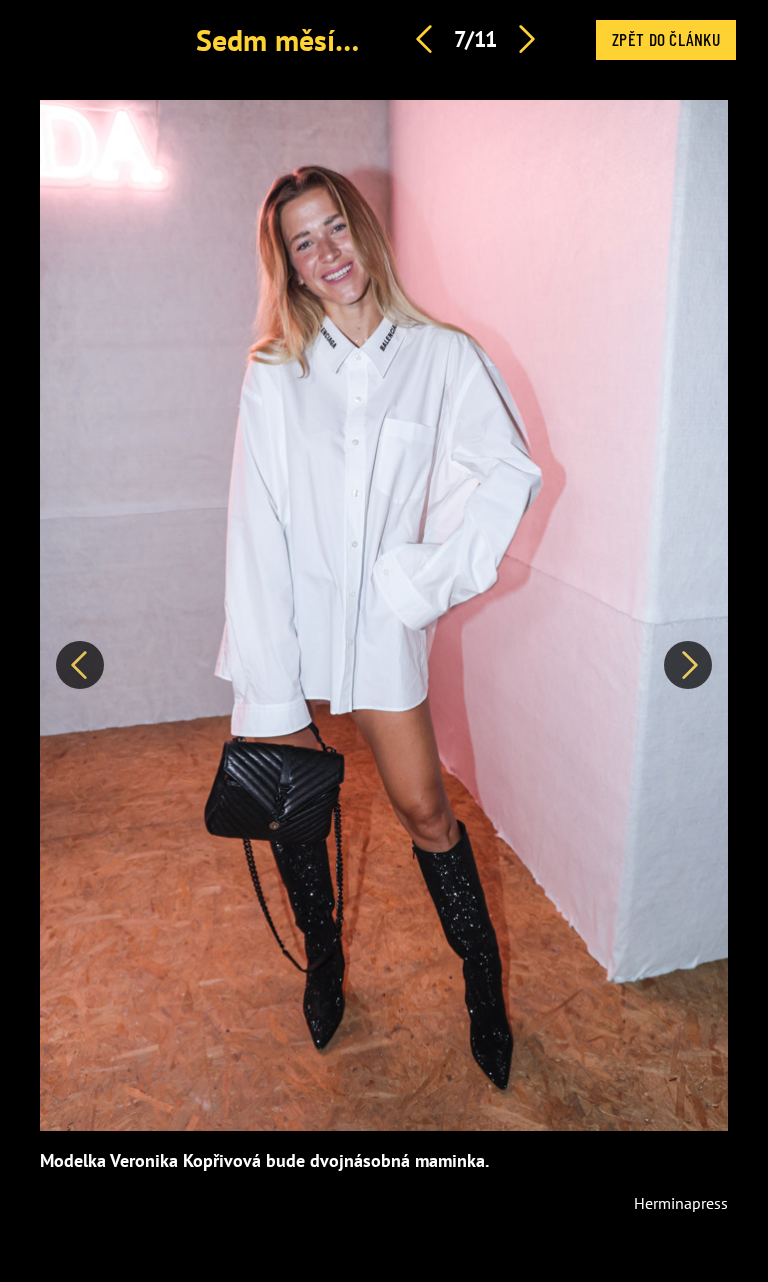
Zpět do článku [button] (666, 39)
